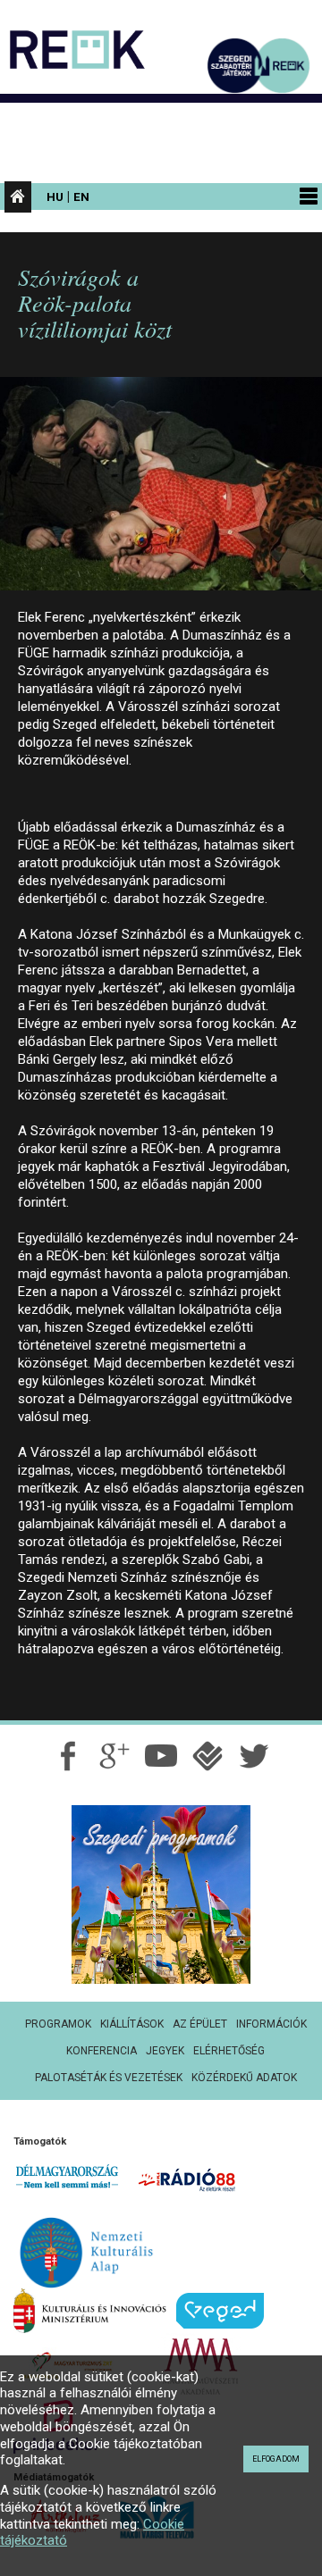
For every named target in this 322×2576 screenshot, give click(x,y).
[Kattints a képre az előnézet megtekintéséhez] (161, 491)
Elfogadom (276, 2459)
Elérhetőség (229, 2051)
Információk (271, 2024)
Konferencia (102, 2051)
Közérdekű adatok (244, 2078)
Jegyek (165, 2051)
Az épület (200, 2024)
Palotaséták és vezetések (109, 2078)
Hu (55, 197)
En (81, 197)
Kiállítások (132, 2024)
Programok (58, 2024)
